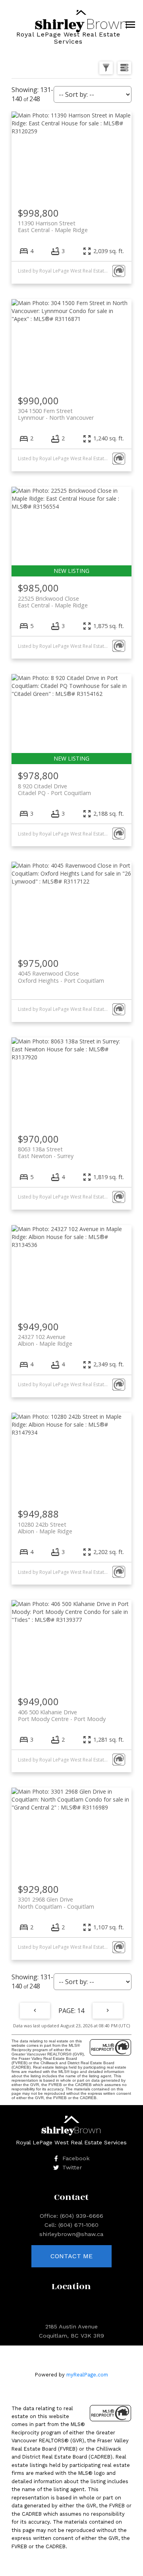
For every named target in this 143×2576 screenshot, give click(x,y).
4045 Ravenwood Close (61, 977)
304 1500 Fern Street (56, 414)
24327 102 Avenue (45, 1340)
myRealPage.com (87, 2375)
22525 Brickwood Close (53, 602)
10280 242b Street (45, 1528)
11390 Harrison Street (53, 227)
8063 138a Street (46, 1153)
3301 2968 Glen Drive (56, 1903)
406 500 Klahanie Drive (62, 1715)
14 (81, 2011)
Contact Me (71, 2256)
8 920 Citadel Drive (54, 790)
